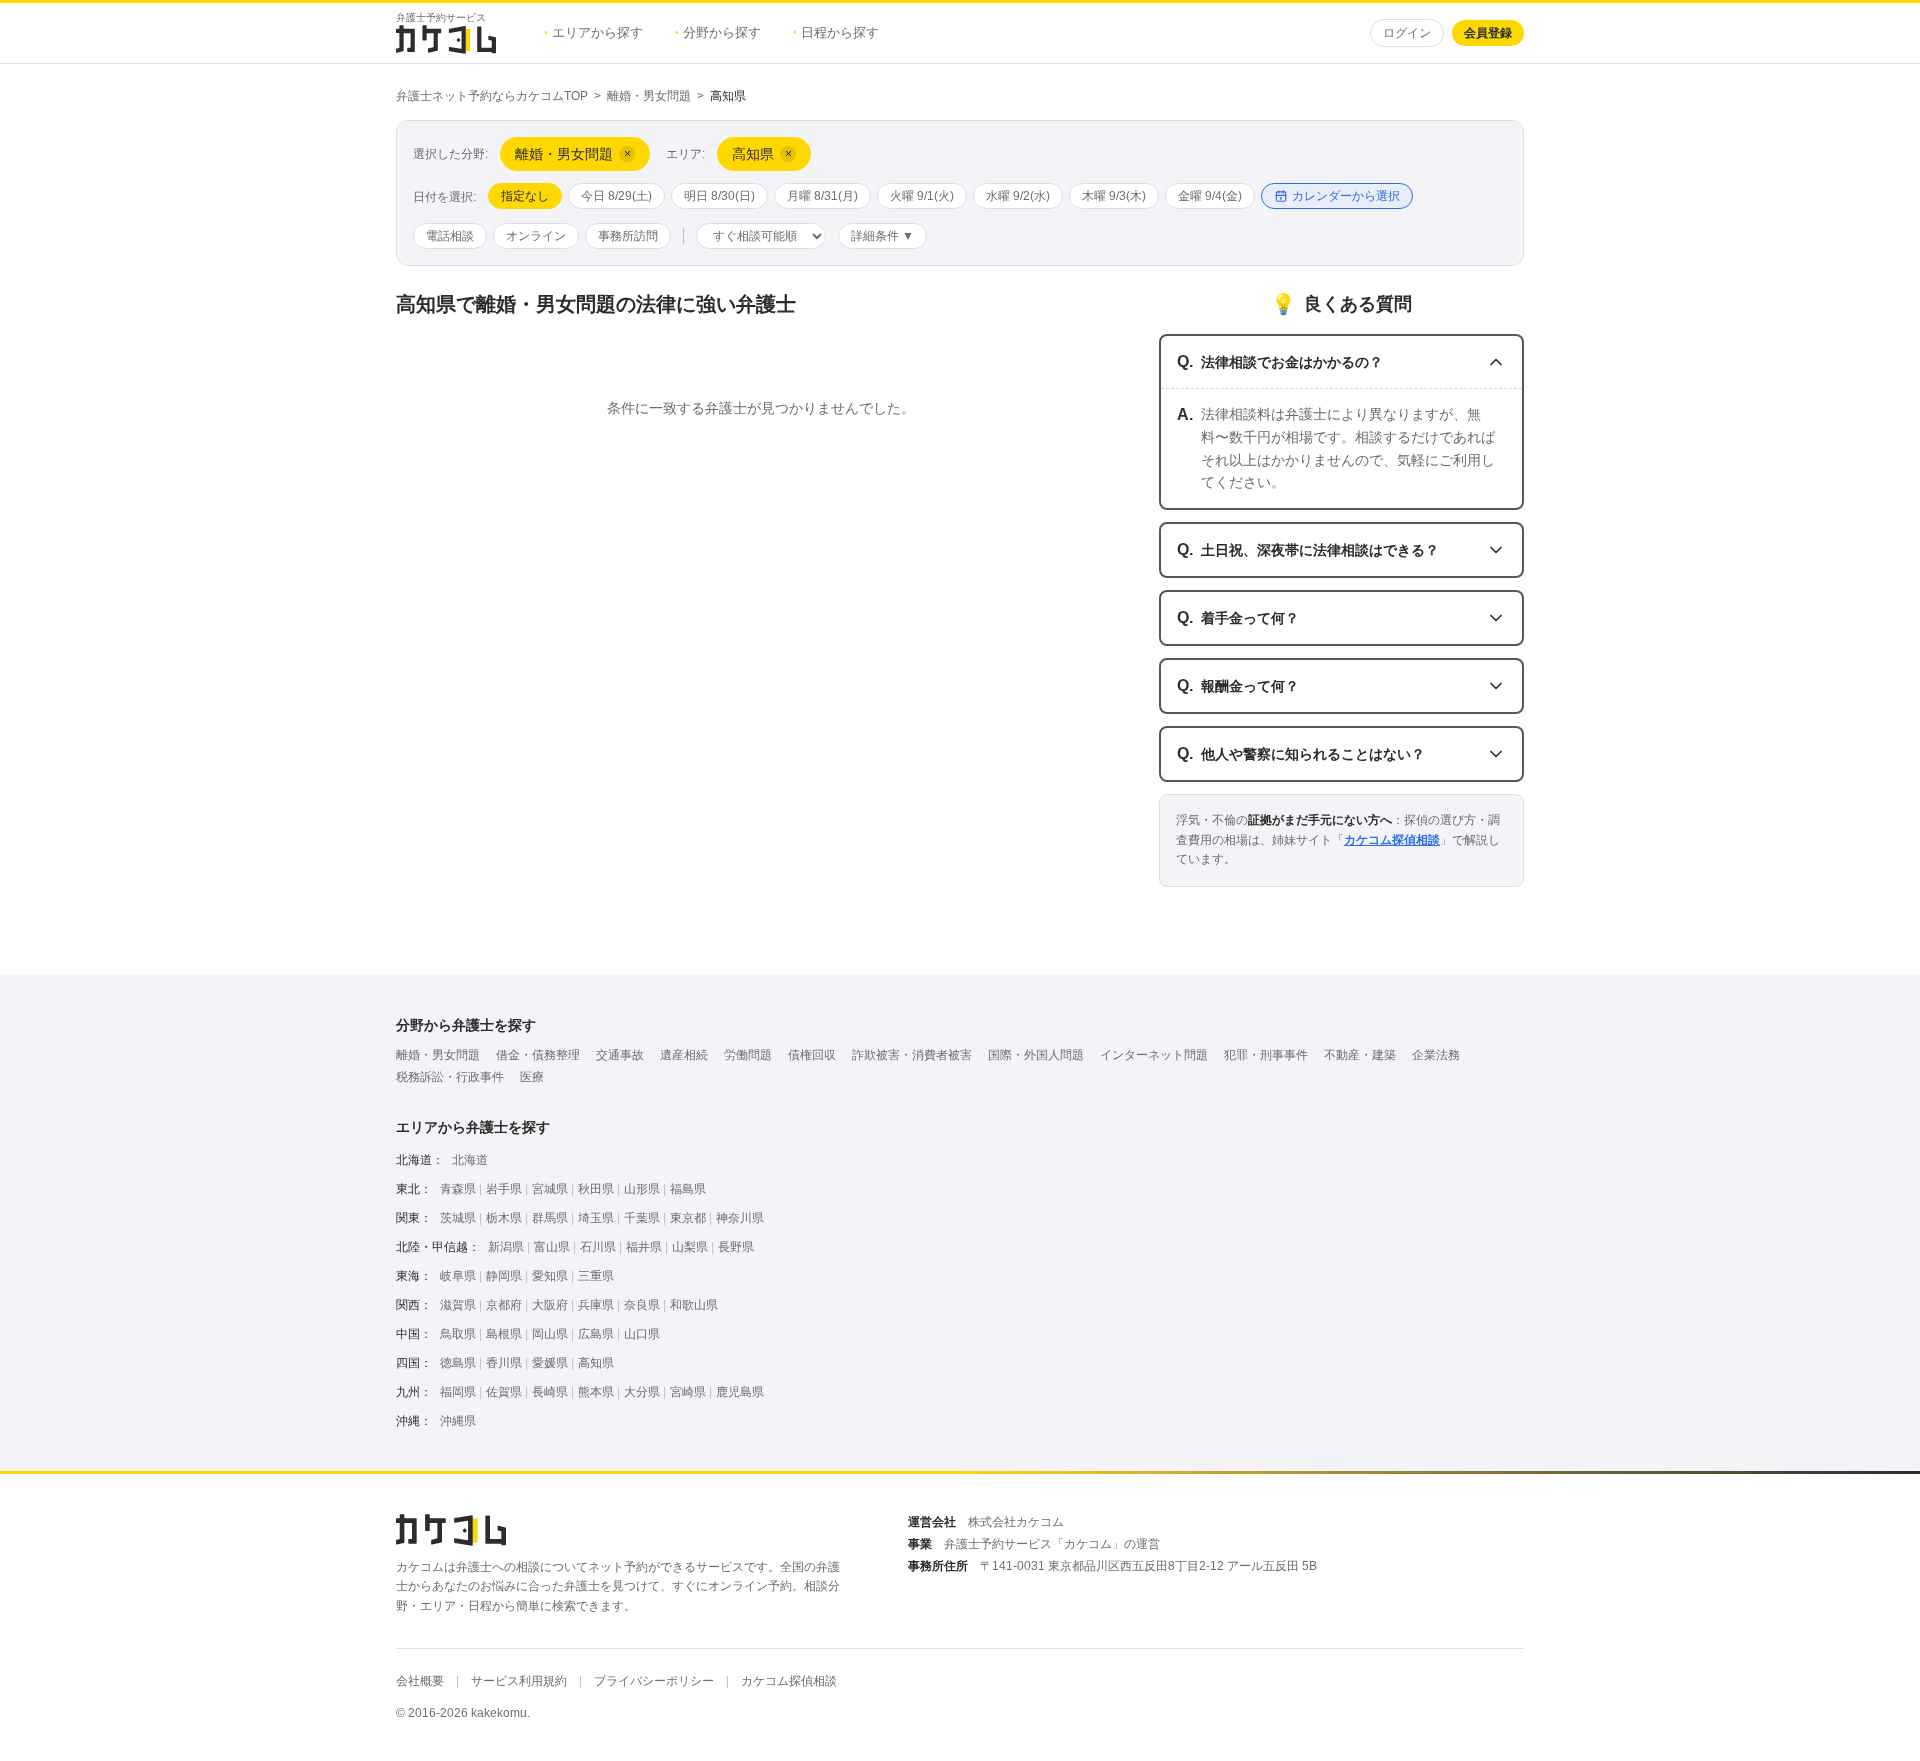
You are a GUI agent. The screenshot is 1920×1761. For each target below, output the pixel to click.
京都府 (504, 1305)
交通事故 (620, 1055)
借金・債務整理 (538, 1055)
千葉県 (642, 1218)
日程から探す (836, 32)
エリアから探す (593, 32)
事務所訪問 (628, 236)
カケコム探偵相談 (1392, 840)
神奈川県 (740, 1218)
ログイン (1407, 33)
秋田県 (596, 1189)
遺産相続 (684, 1055)
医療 (532, 1077)
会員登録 (1488, 33)
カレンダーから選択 (1346, 196)
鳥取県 (458, 1334)
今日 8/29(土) (616, 196)
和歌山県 (694, 1305)
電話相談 (450, 236)
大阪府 (550, 1305)
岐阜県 (458, 1276)
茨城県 (458, 1218)
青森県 (458, 1189)
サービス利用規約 (519, 1681)
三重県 (596, 1276)
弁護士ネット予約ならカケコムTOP (492, 96)
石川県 (598, 1247)
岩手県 (504, 1189)
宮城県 (550, 1189)
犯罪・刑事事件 (1266, 1055)
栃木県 (504, 1218)
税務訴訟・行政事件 (450, 1077)
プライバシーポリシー (654, 1681)
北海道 (470, 1160)
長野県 (736, 1247)
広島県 (596, 1334)
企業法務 (1436, 1055)
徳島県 (458, 1363)
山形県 (642, 1189)
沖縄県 (458, 1421)
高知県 (596, 1363)
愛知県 (550, 1276)
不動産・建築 (1360, 1055)
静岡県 (504, 1276)
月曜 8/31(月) (822, 196)
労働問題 (748, 1055)
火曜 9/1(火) (922, 196)
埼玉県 (596, 1218)
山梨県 (690, 1247)
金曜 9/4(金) (1210, 196)
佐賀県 (504, 1392)
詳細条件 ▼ (882, 236)
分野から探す (718, 32)
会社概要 (420, 1681)
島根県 (504, 1334)
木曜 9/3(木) (1114, 196)
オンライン (536, 236)
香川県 (504, 1363)
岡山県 (550, 1334)
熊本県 (596, 1392)
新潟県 (506, 1247)
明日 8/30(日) (719, 196)
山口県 (642, 1334)
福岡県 (458, 1392)
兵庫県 (596, 1305)
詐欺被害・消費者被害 (912, 1055)
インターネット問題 (1154, 1055)
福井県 (644, 1247)
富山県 (552, 1247)
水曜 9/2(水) (1018, 196)
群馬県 (550, 1218)
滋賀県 (458, 1305)
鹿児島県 (740, 1392)
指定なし (525, 196)
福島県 (688, 1189)
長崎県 (550, 1392)
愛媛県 (550, 1363)
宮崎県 (688, 1392)
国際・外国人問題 (1036, 1055)
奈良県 (642, 1305)
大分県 (642, 1392)
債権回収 (812, 1055)
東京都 (688, 1218)
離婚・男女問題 (649, 96)
